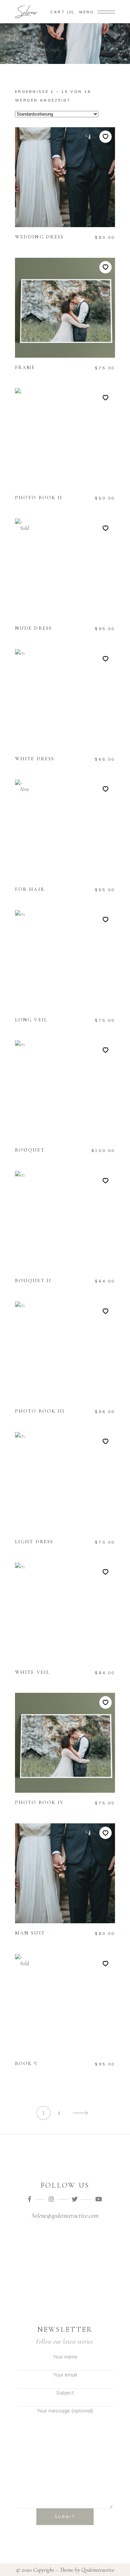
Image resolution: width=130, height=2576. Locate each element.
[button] (105, 137)
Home (21, 49)
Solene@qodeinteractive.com (65, 2216)
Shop (37, 49)
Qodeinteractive (98, 2570)
